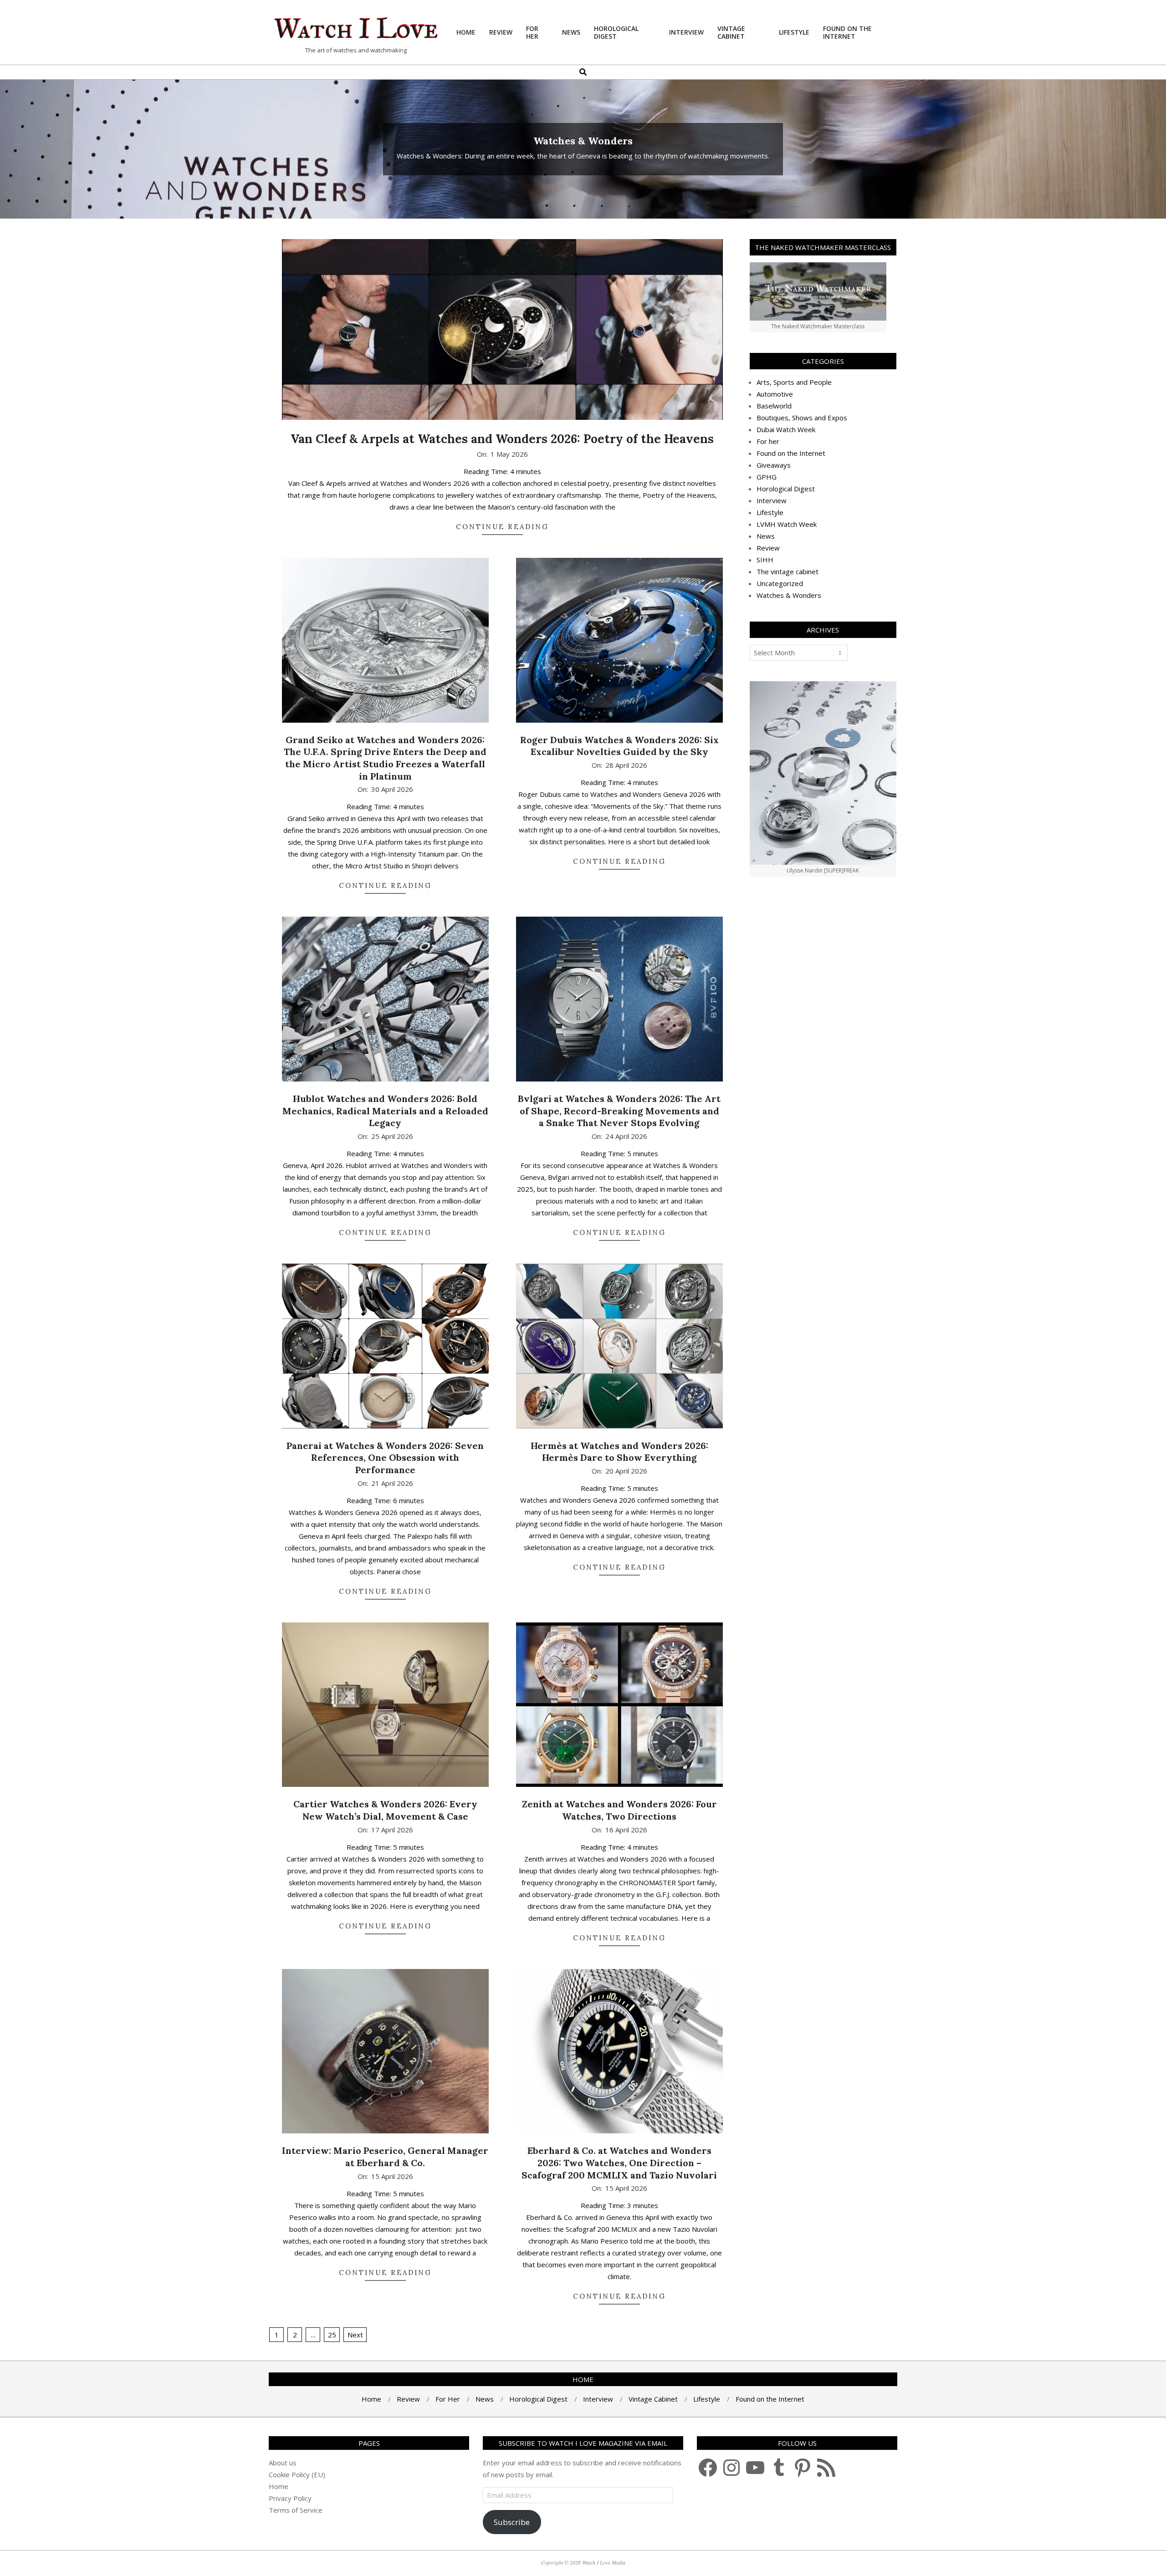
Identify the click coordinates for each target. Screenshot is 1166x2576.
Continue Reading (502, 527)
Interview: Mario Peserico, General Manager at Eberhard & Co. (385, 2157)
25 (332, 2335)
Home (279, 2486)
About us (283, 2463)
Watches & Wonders (789, 595)
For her (768, 441)
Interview (772, 500)
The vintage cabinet (788, 571)
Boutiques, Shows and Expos (802, 418)
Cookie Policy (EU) (297, 2474)
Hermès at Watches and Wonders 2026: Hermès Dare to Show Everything (619, 1452)
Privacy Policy (290, 2498)
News (766, 536)
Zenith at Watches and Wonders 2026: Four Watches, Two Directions (619, 1810)
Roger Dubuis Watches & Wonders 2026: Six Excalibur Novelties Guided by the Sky (619, 746)
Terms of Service (296, 2510)
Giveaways (774, 465)
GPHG (767, 477)
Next (355, 2335)
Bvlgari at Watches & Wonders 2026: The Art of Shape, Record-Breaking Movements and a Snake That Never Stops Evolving (619, 1111)
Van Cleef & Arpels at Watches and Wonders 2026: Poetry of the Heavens (502, 439)
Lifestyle (770, 512)
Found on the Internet (791, 453)
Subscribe (512, 2522)
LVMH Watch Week (787, 524)
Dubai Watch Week (786, 429)
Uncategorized (780, 583)
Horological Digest (786, 489)
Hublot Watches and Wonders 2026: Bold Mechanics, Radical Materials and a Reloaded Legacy (385, 1111)
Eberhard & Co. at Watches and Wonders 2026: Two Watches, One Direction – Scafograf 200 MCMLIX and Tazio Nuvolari (619, 2163)
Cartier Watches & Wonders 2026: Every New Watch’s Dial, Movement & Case (385, 1810)
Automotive (775, 394)
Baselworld (774, 406)
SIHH (765, 560)
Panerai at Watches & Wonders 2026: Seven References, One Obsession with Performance (385, 1458)
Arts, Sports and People (794, 382)
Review (768, 548)
